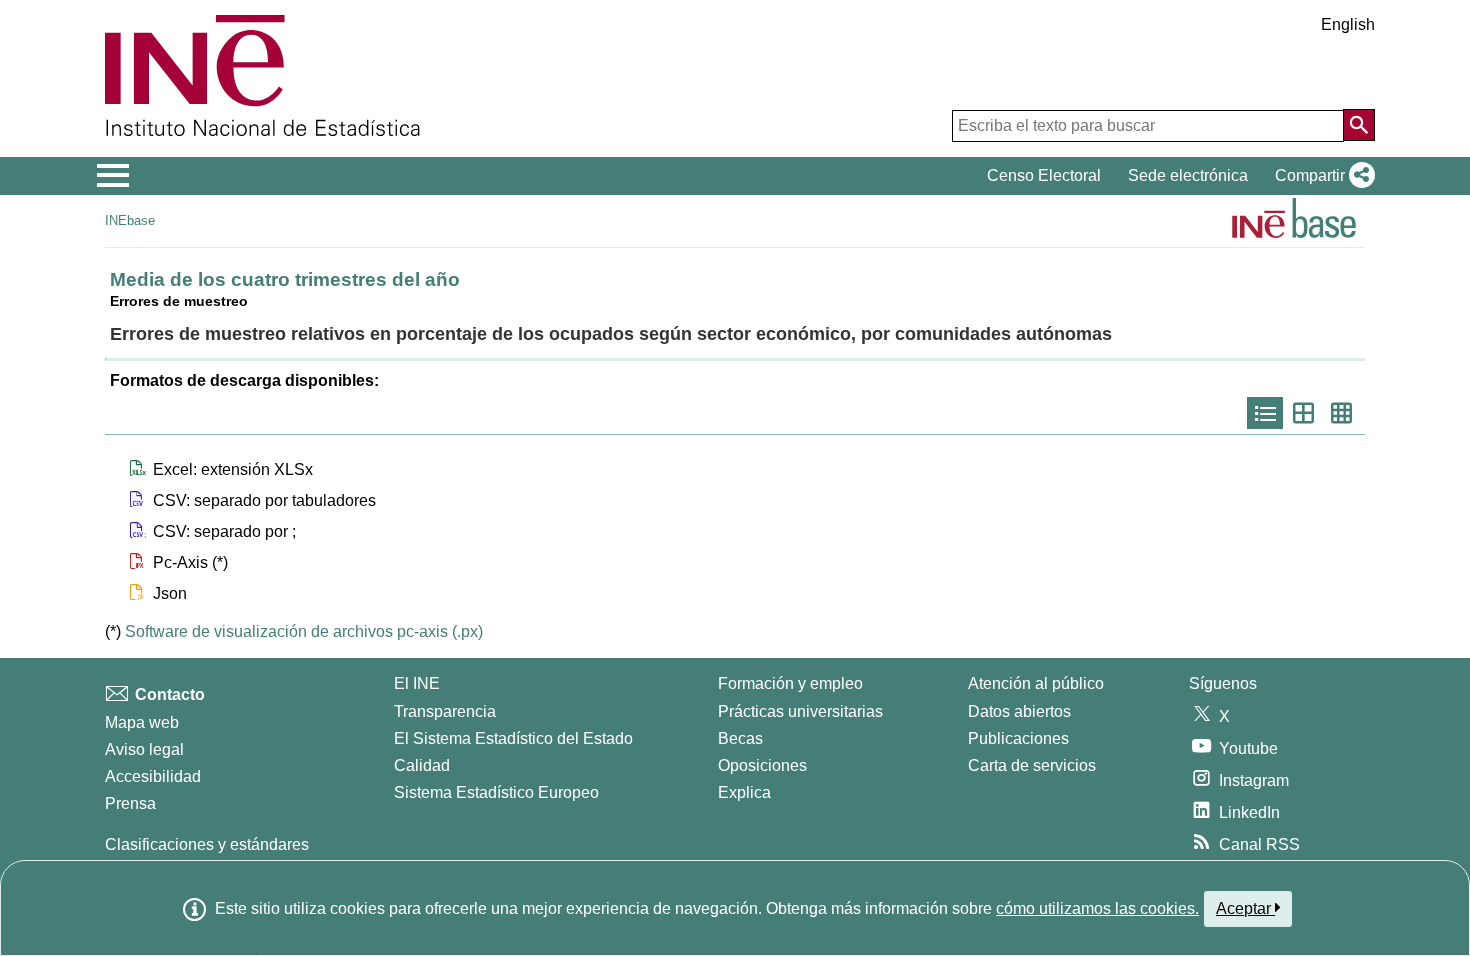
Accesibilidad (153, 776)
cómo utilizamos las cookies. (1097, 908)
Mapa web (142, 722)
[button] (1321, 176)
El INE (417, 683)
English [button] (1348, 24)
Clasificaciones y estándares (207, 844)
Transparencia (445, 711)
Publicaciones (1018, 738)
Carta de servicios (1032, 765)
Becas (740, 738)
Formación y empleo (790, 683)
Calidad (422, 765)
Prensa (130, 803)
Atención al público (1036, 683)
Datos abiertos (1019, 711)
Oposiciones (762, 765)
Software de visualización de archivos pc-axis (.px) (304, 631)
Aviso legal (144, 749)
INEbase (130, 220)
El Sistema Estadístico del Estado (513, 738)
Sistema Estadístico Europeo (496, 792)
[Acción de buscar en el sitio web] (1359, 125)
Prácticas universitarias (800, 711)
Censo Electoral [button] (1044, 175)
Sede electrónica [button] (1188, 175)
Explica (744, 792)
